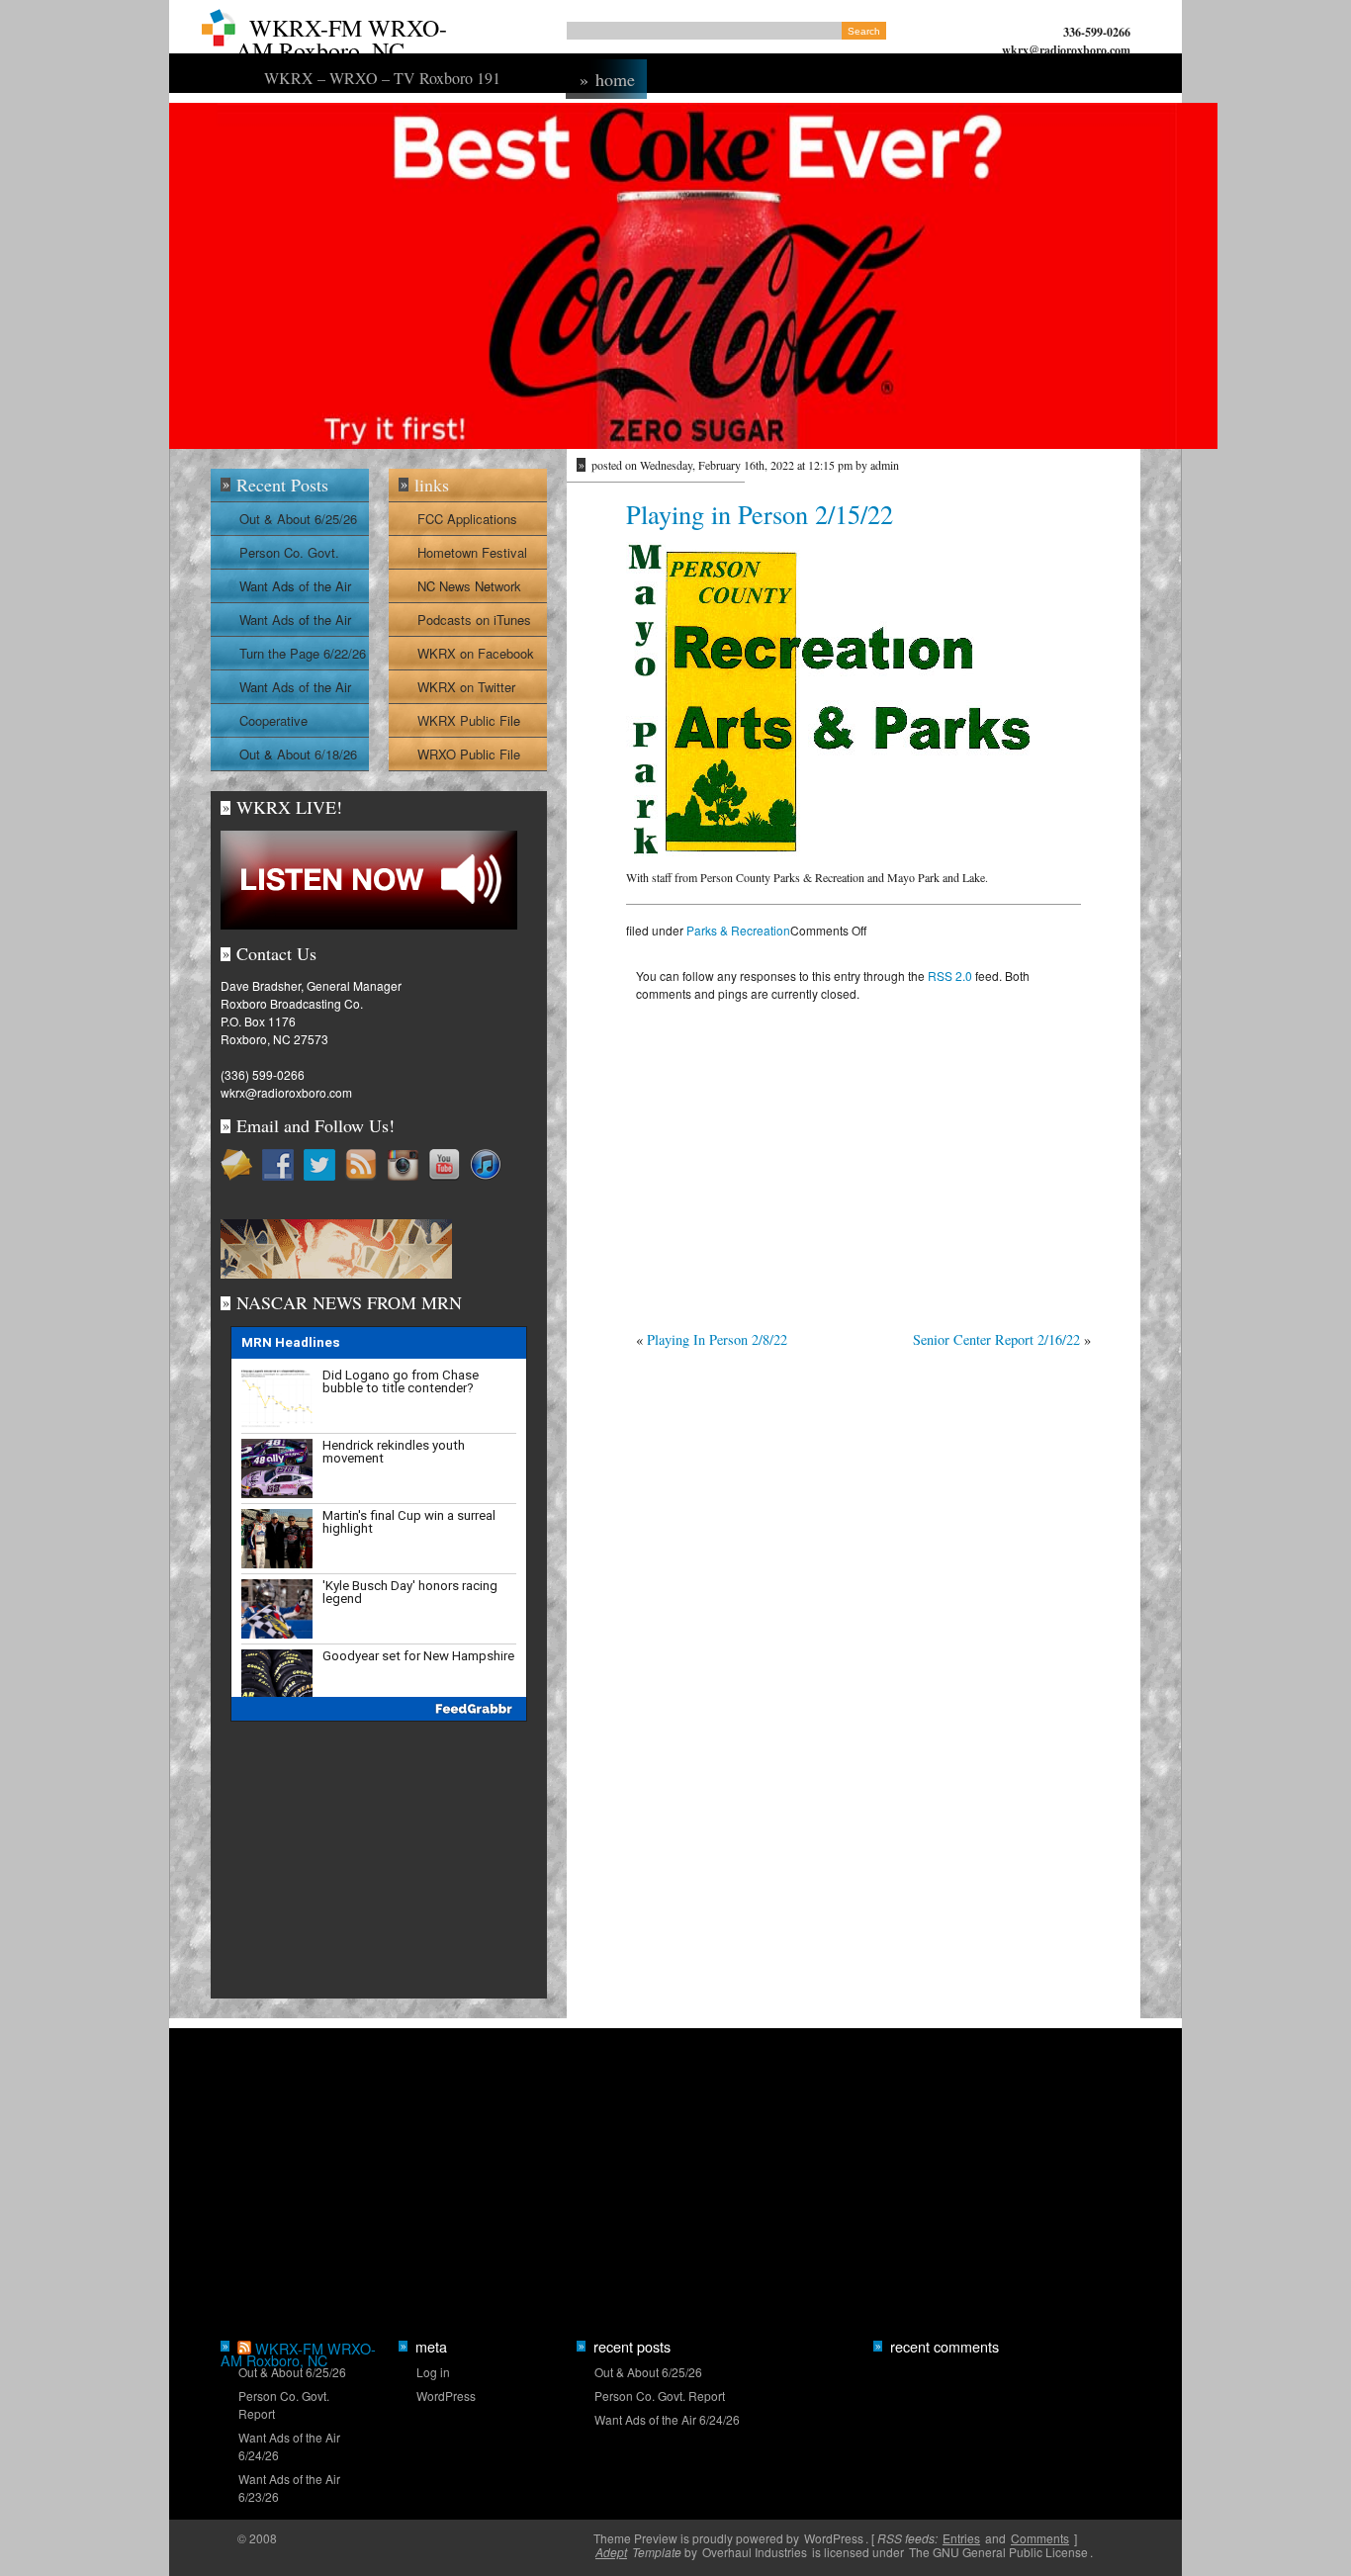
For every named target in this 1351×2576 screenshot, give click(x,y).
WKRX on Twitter (466, 687)
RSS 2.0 (950, 976)
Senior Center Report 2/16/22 (996, 1339)
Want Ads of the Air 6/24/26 (295, 589)
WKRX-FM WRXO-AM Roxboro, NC (341, 39)
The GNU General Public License (998, 2552)
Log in (433, 2372)
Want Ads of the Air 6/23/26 (295, 623)
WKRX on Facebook (476, 653)
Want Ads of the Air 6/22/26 (295, 690)
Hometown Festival (472, 552)
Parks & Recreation (738, 930)
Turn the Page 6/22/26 (303, 653)
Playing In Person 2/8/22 (717, 1339)
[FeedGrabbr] (379, 1709)
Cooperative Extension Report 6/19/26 (289, 724)
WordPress (446, 2396)
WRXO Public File (469, 754)
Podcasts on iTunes (474, 620)
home (607, 79)
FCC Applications (467, 519)
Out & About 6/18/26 (298, 754)
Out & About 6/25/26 (298, 519)
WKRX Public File (469, 720)
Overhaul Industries (755, 2552)
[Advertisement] (854, 1161)
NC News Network (469, 586)
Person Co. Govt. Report (289, 556)
